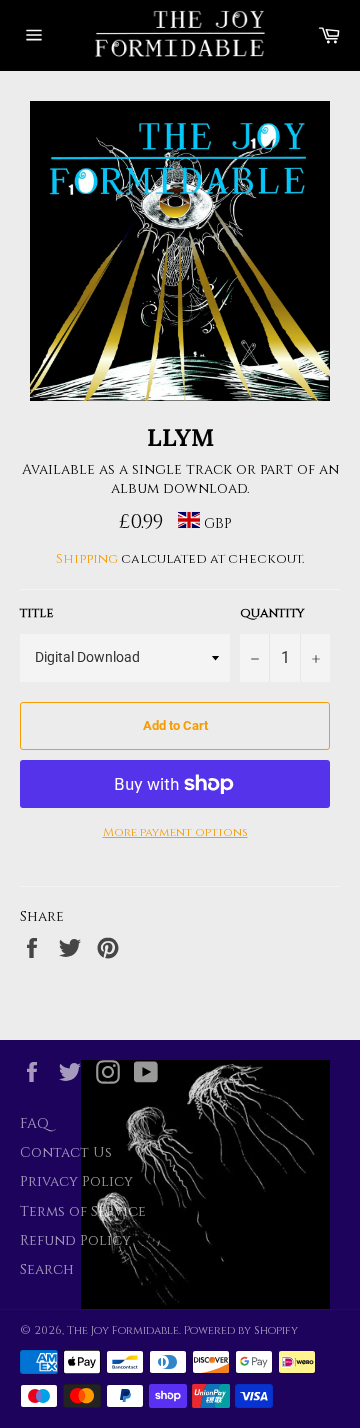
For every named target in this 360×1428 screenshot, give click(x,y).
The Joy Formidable (123, 1330)
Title (36, 613)
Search (47, 1269)
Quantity (272, 613)
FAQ (34, 1123)
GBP (216, 523)
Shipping (87, 559)
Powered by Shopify (241, 1330)
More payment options (175, 832)
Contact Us (66, 1152)
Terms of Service (83, 1211)
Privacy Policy (76, 1181)
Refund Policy (75, 1240)
